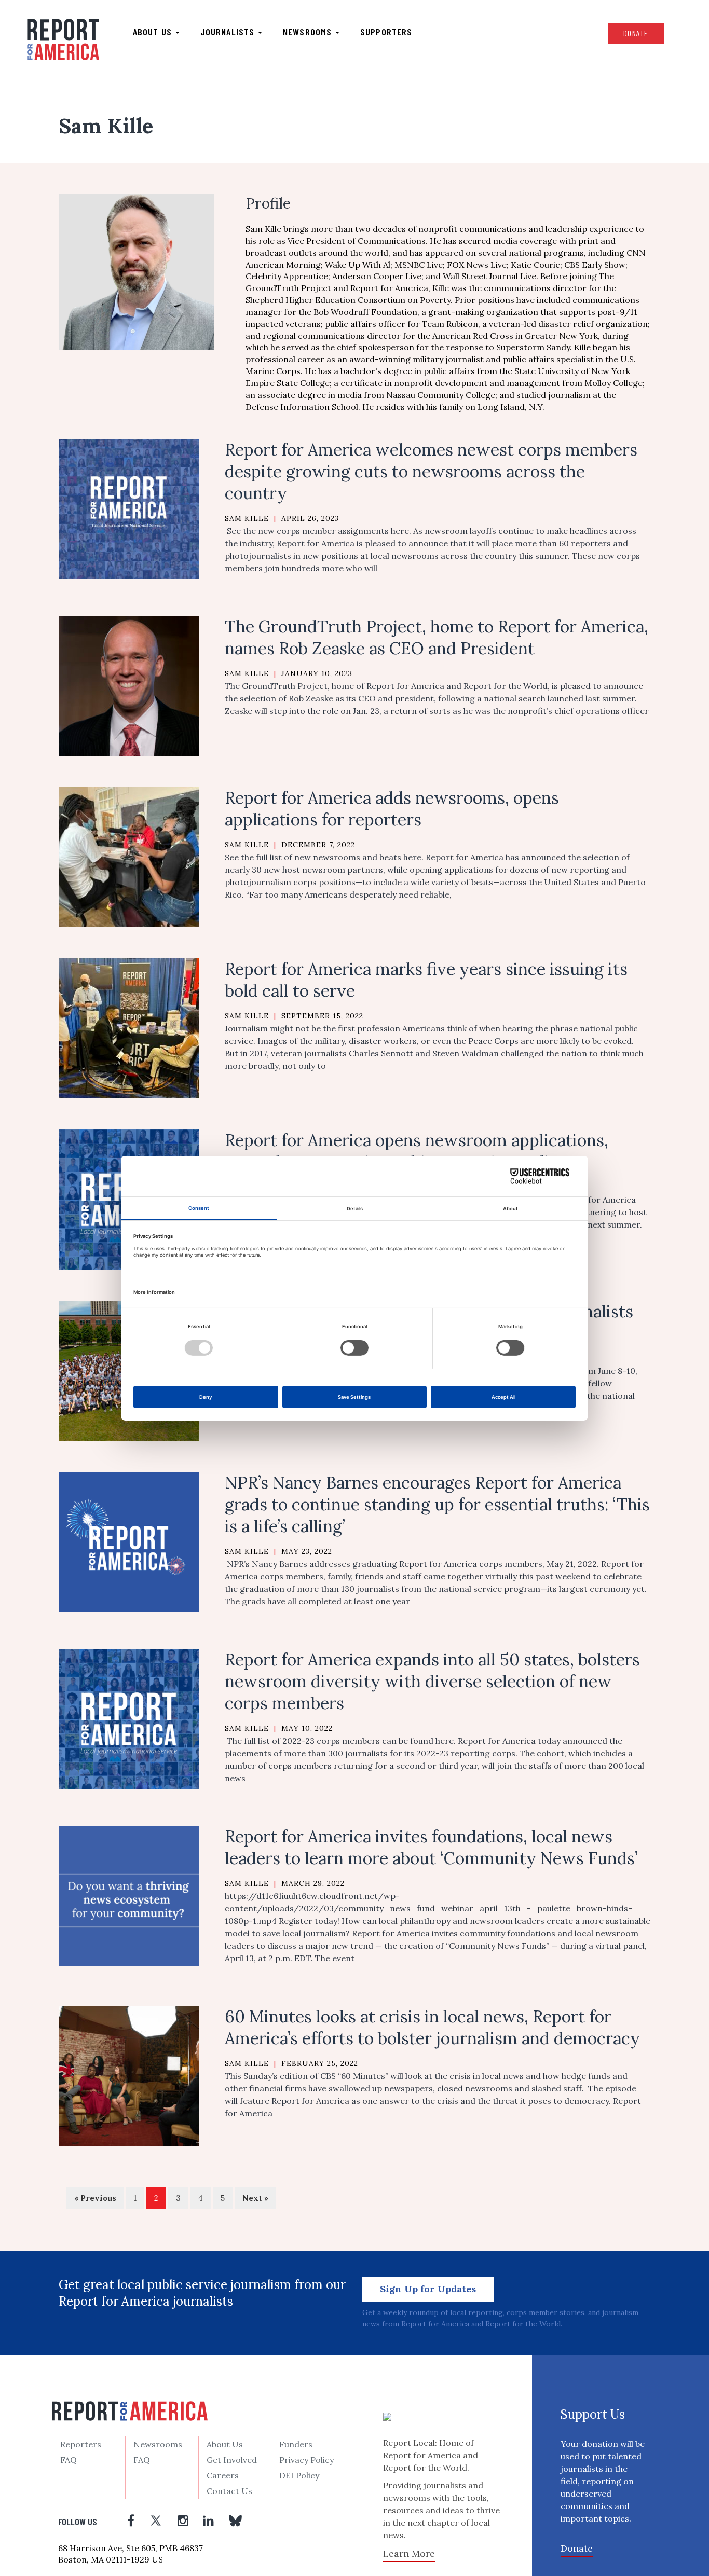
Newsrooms (309, 32)
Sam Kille (247, 518)
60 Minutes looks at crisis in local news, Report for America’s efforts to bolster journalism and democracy (432, 2027)
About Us (225, 2444)
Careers (223, 2475)
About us (154, 32)
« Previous (95, 2198)
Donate (636, 33)
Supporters (386, 32)
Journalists (229, 32)
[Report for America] (63, 39)
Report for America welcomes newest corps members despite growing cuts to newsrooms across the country (431, 471)
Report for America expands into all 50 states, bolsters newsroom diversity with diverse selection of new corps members (432, 1681)
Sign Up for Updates (428, 2289)
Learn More (409, 2553)
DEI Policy (299, 2475)
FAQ (69, 2460)
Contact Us (229, 2491)
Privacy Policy (306, 2460)
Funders (296, 2444)
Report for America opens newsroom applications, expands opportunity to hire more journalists (417, 1151)
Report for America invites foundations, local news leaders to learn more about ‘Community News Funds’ (431, 1847)
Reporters (81, 2444)
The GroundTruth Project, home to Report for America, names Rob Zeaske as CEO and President (437, 637)
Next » (255, 2198)
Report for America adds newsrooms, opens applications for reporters (392, 809)
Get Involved (232, 2460)
